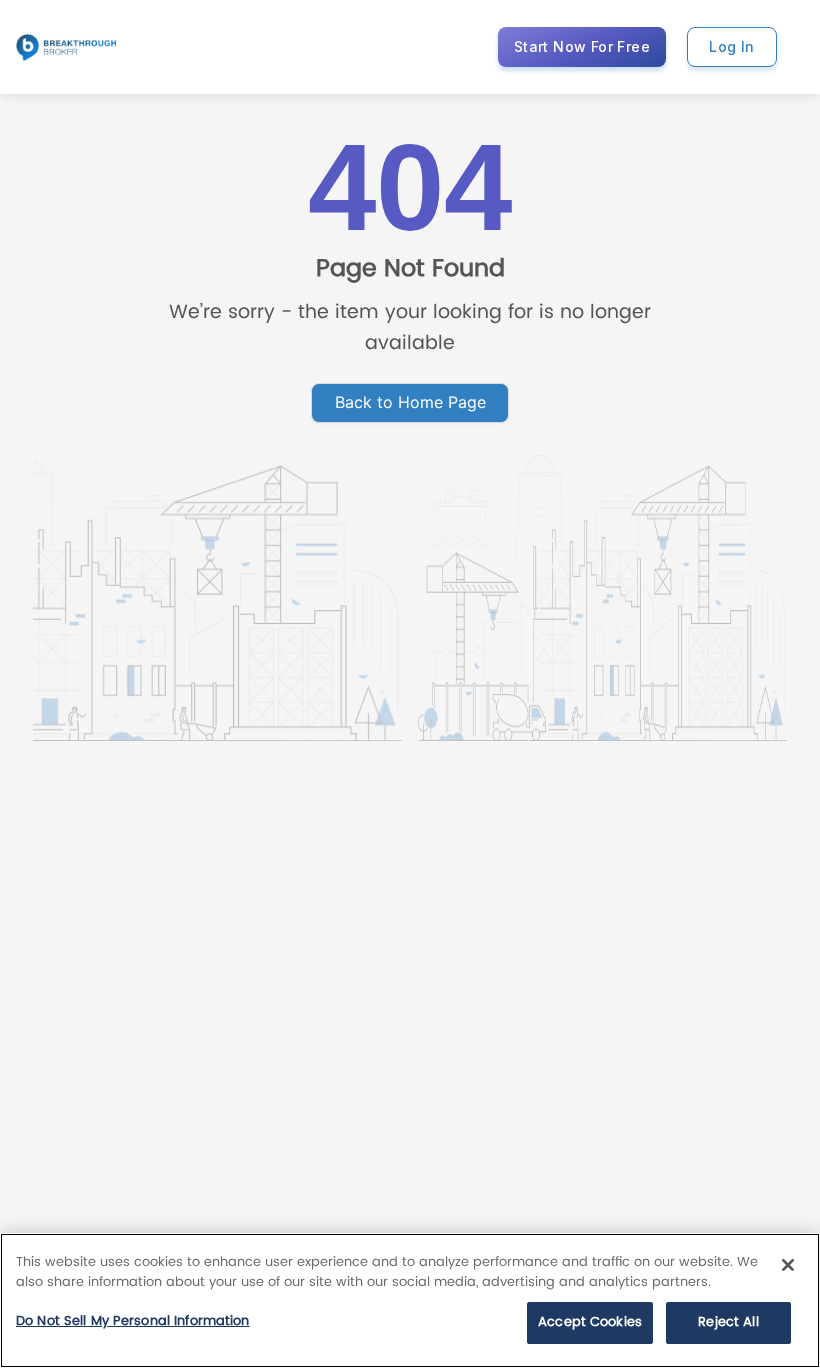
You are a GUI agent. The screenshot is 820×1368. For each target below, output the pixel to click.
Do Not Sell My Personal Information (133, 1321)
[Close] (788, 1265)
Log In (731, 46)
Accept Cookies (590, 1322)
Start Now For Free (582, 46)
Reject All (728, 1322)
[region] (410, 1300)
